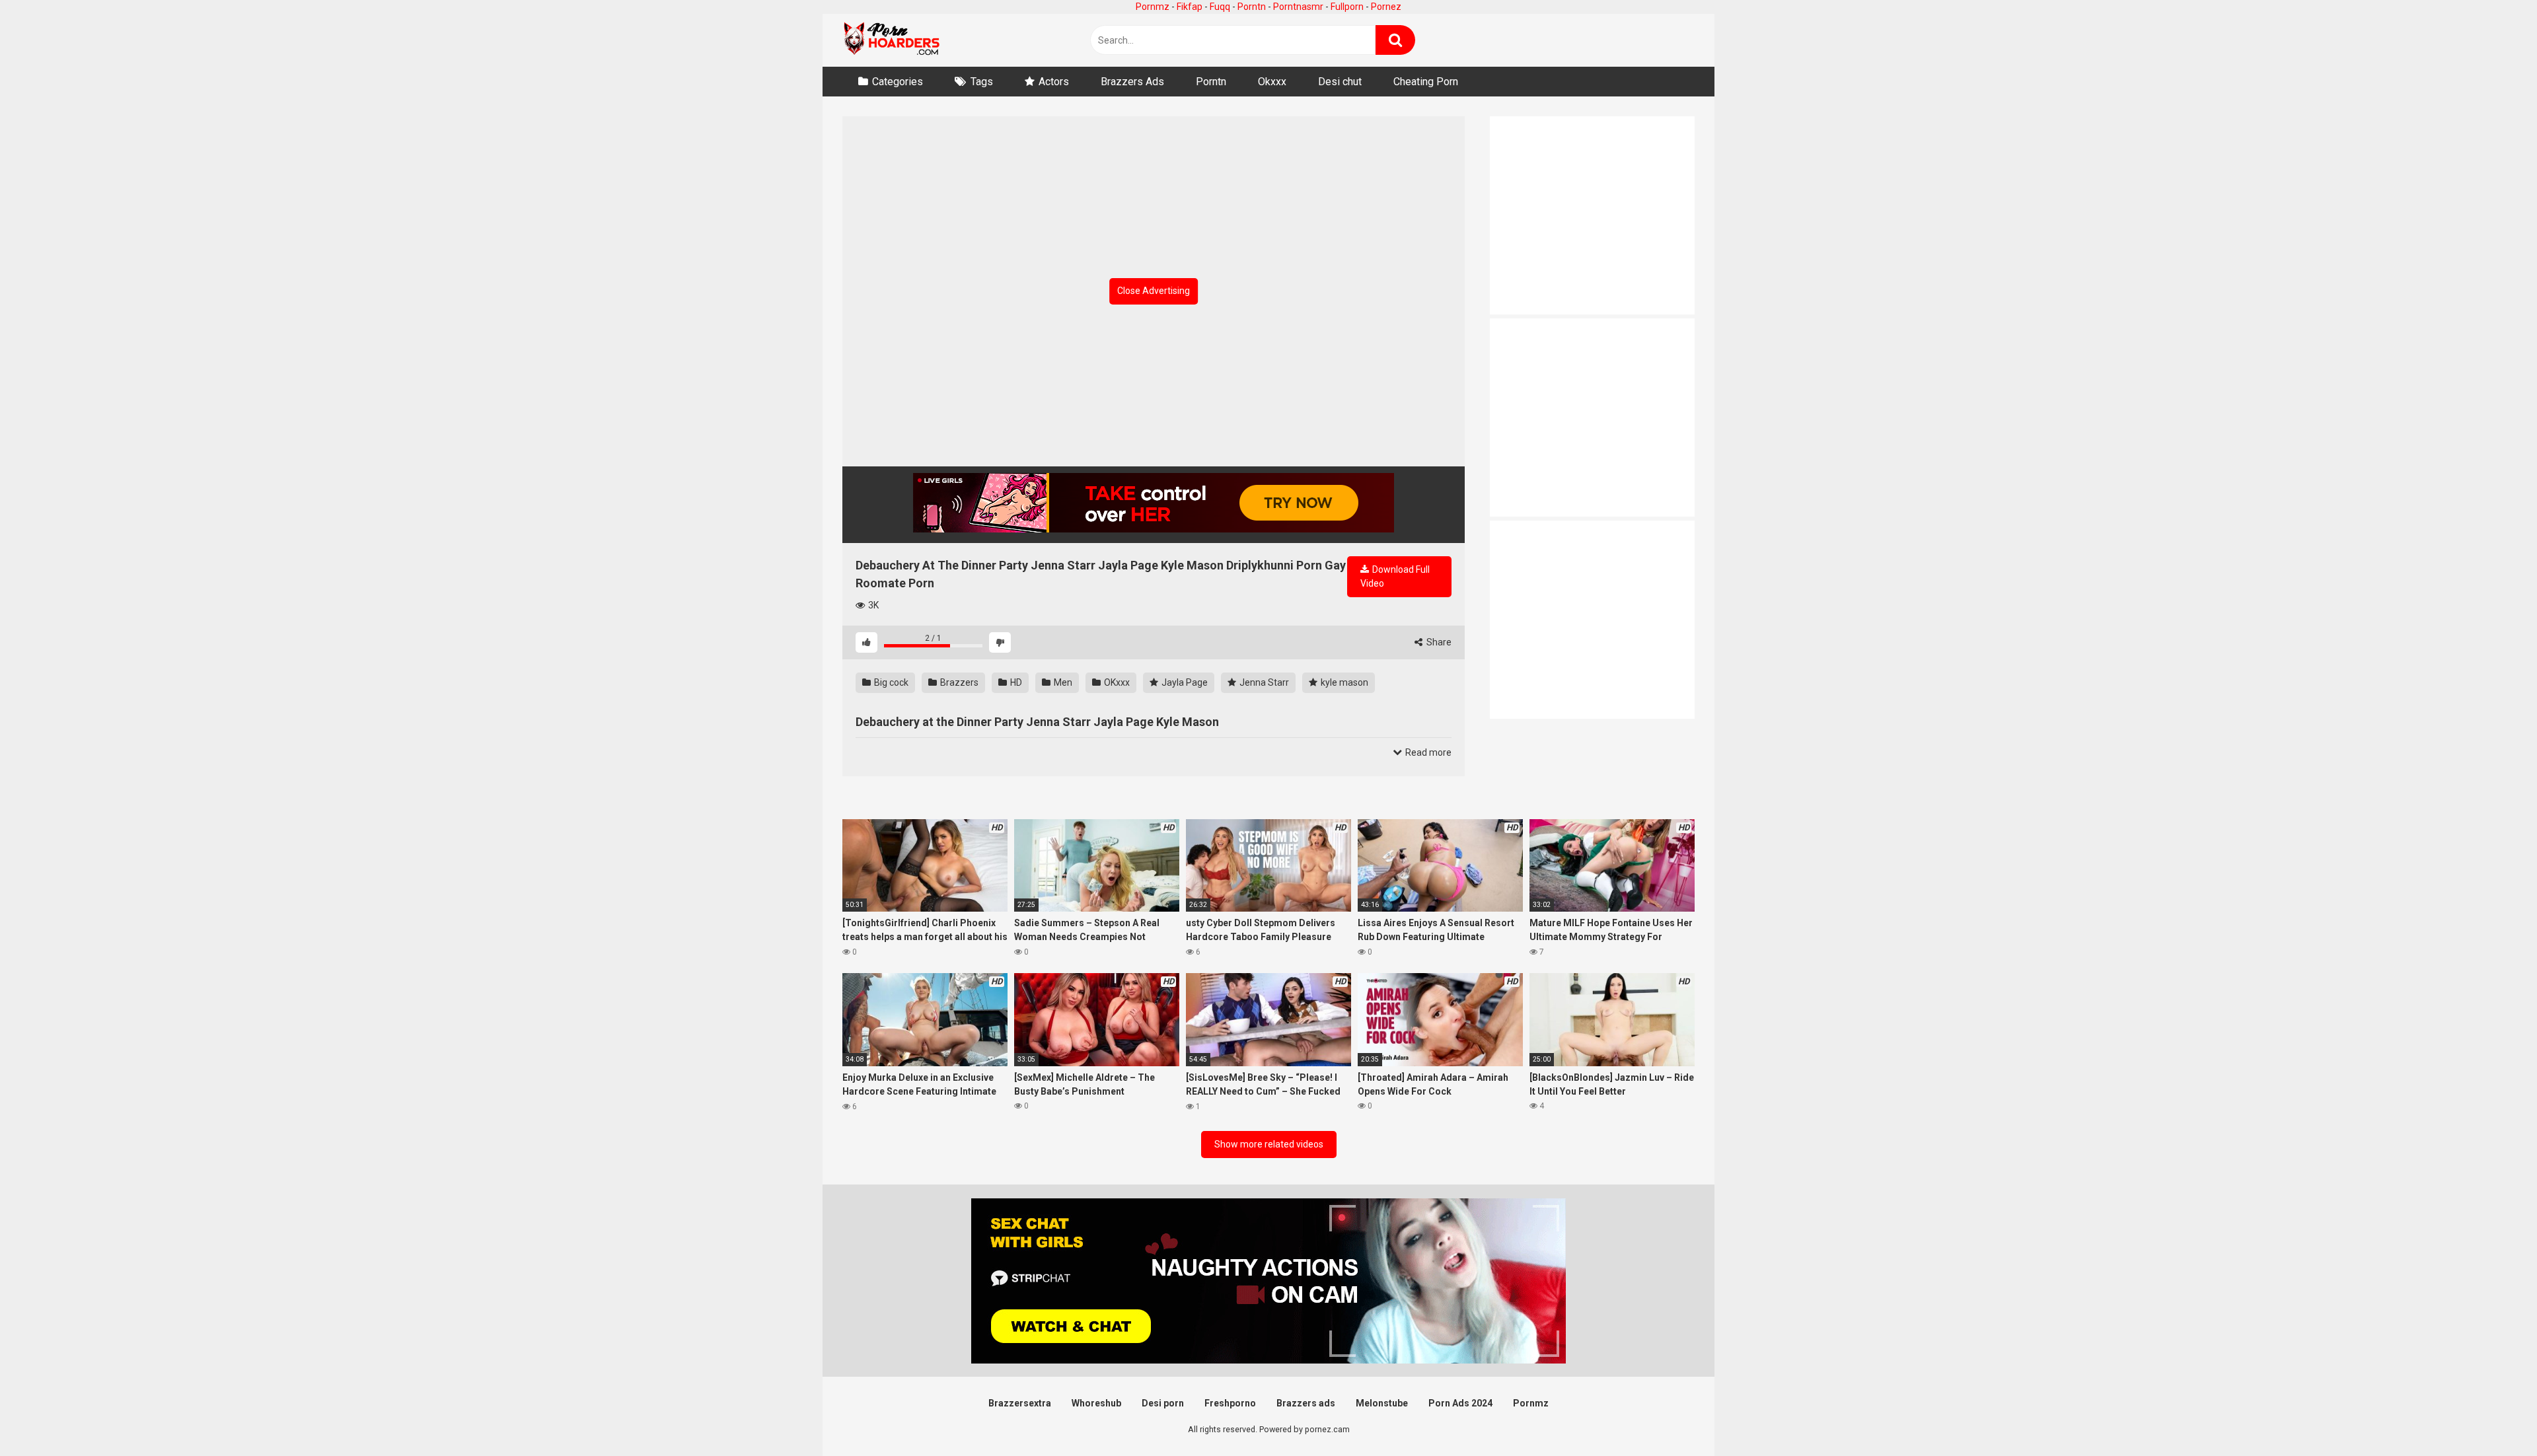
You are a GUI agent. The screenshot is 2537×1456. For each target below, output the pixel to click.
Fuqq (1220, 7)
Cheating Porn (1426, 82)
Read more (1427, 752)
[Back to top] (2493, 1416)
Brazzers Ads (1132, 82)
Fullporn (1347, 7)
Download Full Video (1395, 576)
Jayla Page (1184, 682)
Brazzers (958, 682)
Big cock (890, 682)
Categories (898, 82)
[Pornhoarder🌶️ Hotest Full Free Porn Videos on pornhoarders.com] (892, 40)
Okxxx (1272, 82)
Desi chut (1340, 82)
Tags (982, 82)
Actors (1054, 82)
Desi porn (1163, 1403)
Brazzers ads (1306, 1403)
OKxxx (1116, 682)
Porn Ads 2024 (1460, 1403)
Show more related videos (1269, 1144)
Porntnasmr (1298, 7)
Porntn (1252, 7)
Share (1438, 642)
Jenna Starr (1263, 682)
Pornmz (1153, 7)
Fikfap (1190, 7)
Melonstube (1382, 1403)
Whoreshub (1096, 1403)
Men (1062, 682)
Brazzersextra (1020, 1403)
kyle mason (1343, 682)
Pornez (1386, 7)
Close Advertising (1154, 291)
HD (1015, 682)
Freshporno (1230, 1403)
